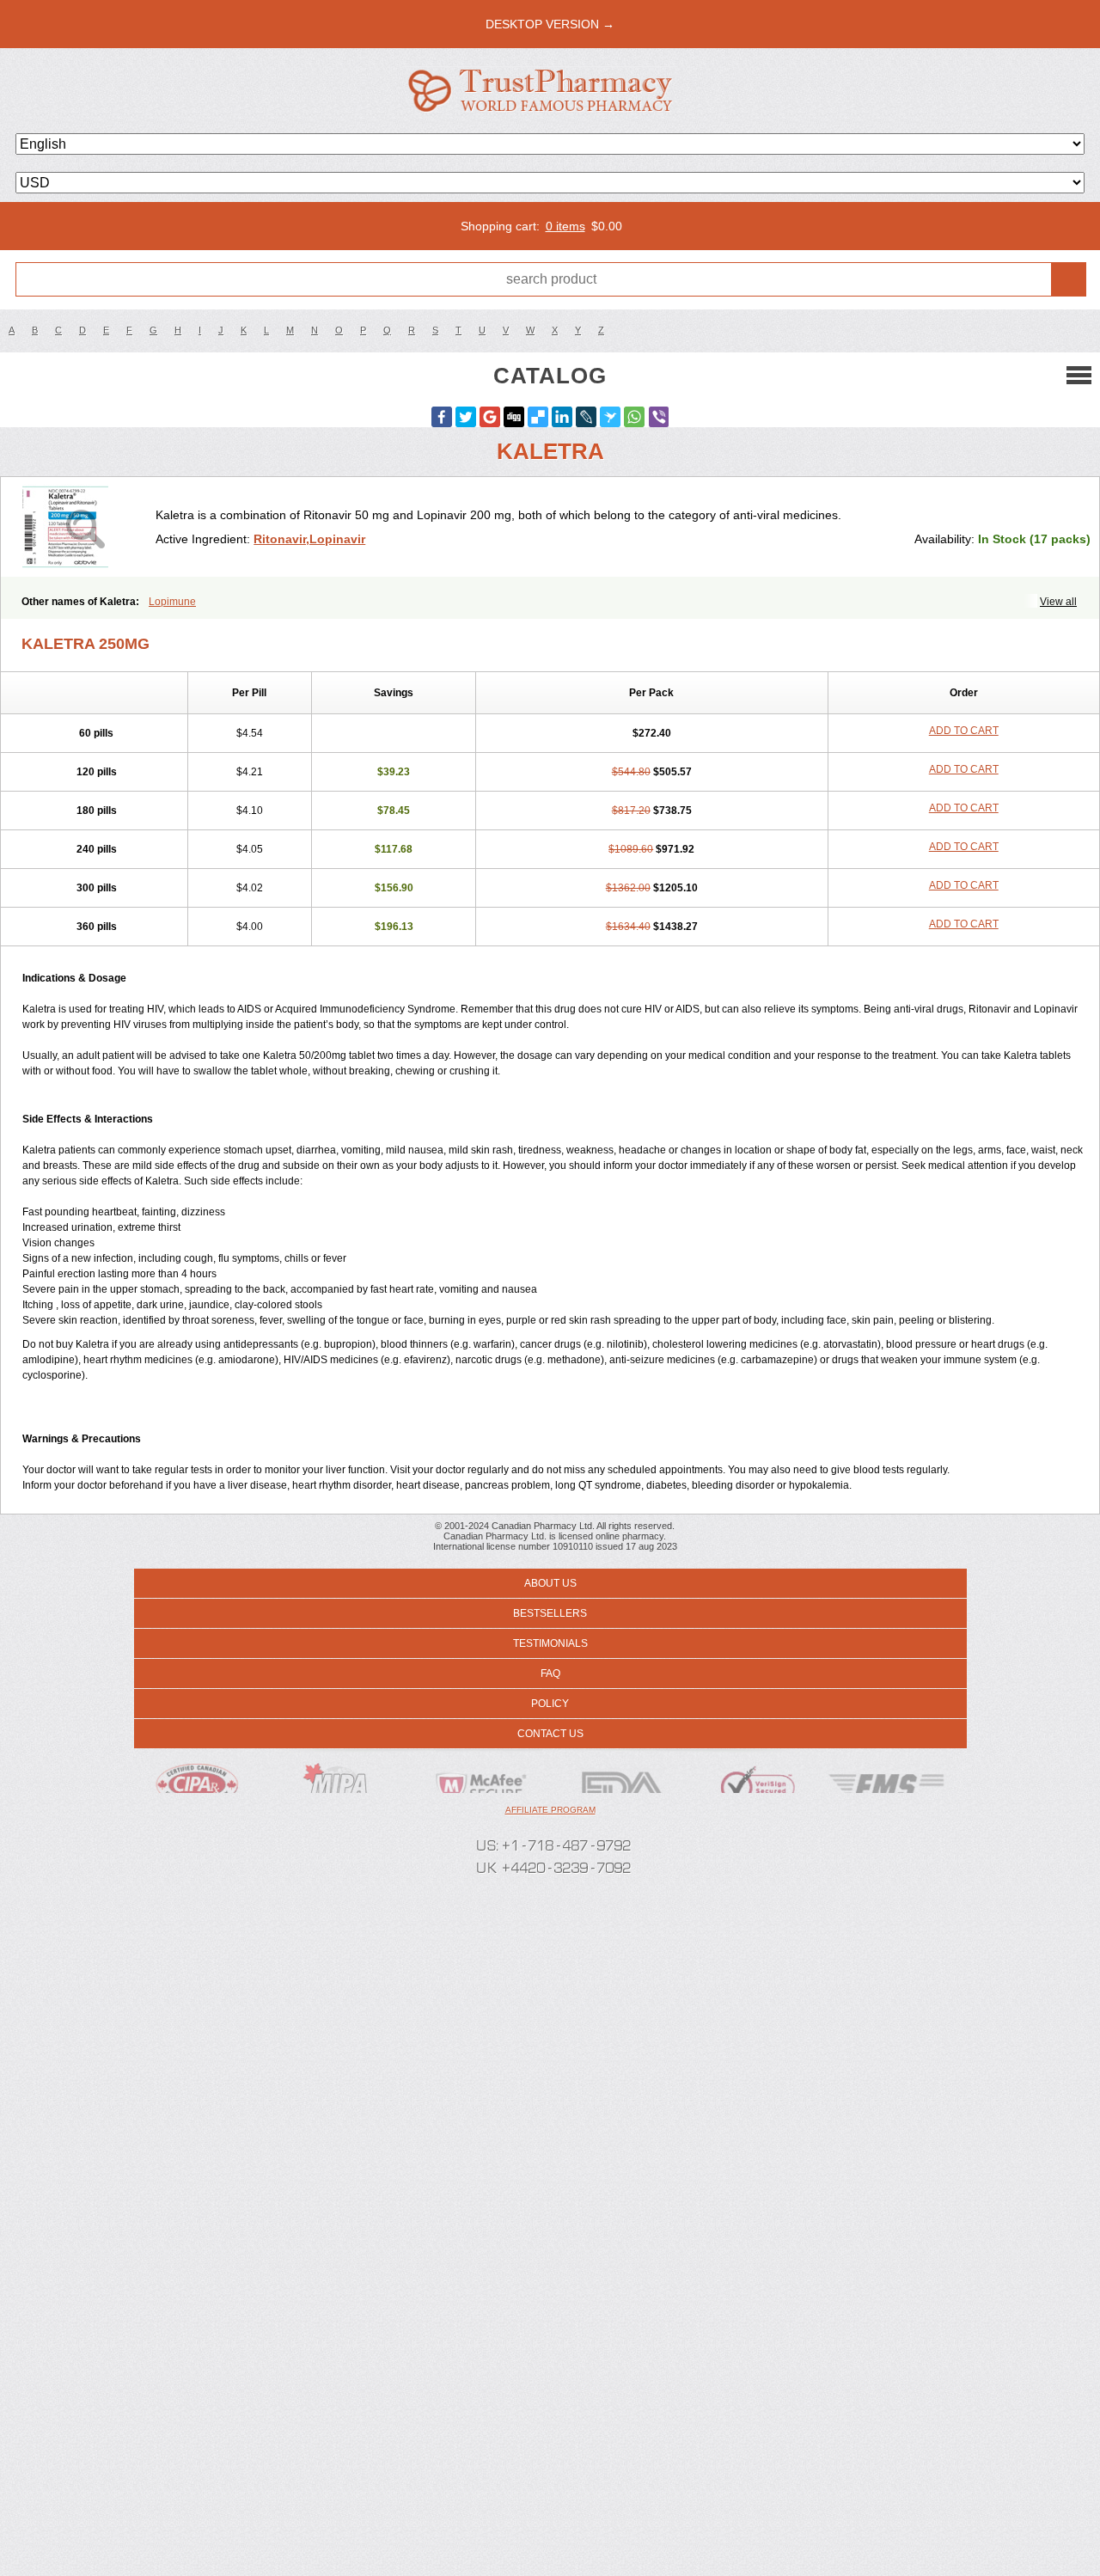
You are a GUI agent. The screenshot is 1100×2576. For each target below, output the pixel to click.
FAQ (550, 1673)
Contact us (550, 1734)
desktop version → (550, 24)
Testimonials (550, 1643)
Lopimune (172, 602)
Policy (550, 1704)
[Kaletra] (85, 527)
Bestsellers (550, 1613)
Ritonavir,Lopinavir (309, 539)
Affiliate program (550, 1810)
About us (550, 1583)
